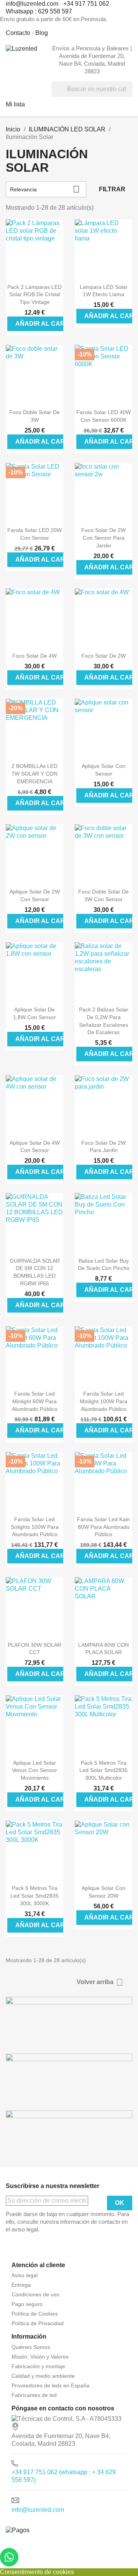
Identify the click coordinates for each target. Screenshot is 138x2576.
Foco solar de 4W (34, 656)
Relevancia (45, 189)
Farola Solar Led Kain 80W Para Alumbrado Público (103, 1527)
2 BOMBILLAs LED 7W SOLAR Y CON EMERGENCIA (34, 774)
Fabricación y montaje (38, 2366)
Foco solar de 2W (103, 656)
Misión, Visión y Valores (40, 2357)
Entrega (21, 2285)
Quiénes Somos (31, 2347)
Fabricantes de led (34, 2395)
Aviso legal (25, 2275)
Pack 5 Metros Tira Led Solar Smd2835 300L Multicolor (103, 1770)
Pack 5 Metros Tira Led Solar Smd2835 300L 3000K (34, 1896)
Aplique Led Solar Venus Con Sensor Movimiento (34, 1770)
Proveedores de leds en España (50, 2385)
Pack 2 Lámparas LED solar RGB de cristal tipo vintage (34, 295)
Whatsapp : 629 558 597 (39, 11)
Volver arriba (100, 1982)
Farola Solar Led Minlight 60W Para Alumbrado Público (35, 1401)
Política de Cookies (35, 2314)
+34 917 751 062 (86, 4)
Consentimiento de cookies (37, 2572)
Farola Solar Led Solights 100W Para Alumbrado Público (35, 1527)
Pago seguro (27, 2304)
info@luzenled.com (38, 2510)
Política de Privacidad (38, 2323)
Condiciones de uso (35, 2294)
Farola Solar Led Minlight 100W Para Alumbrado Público (103, 1401)
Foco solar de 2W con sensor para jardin (103, 538)
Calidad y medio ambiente (43, 2376)
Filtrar (112, 189)
